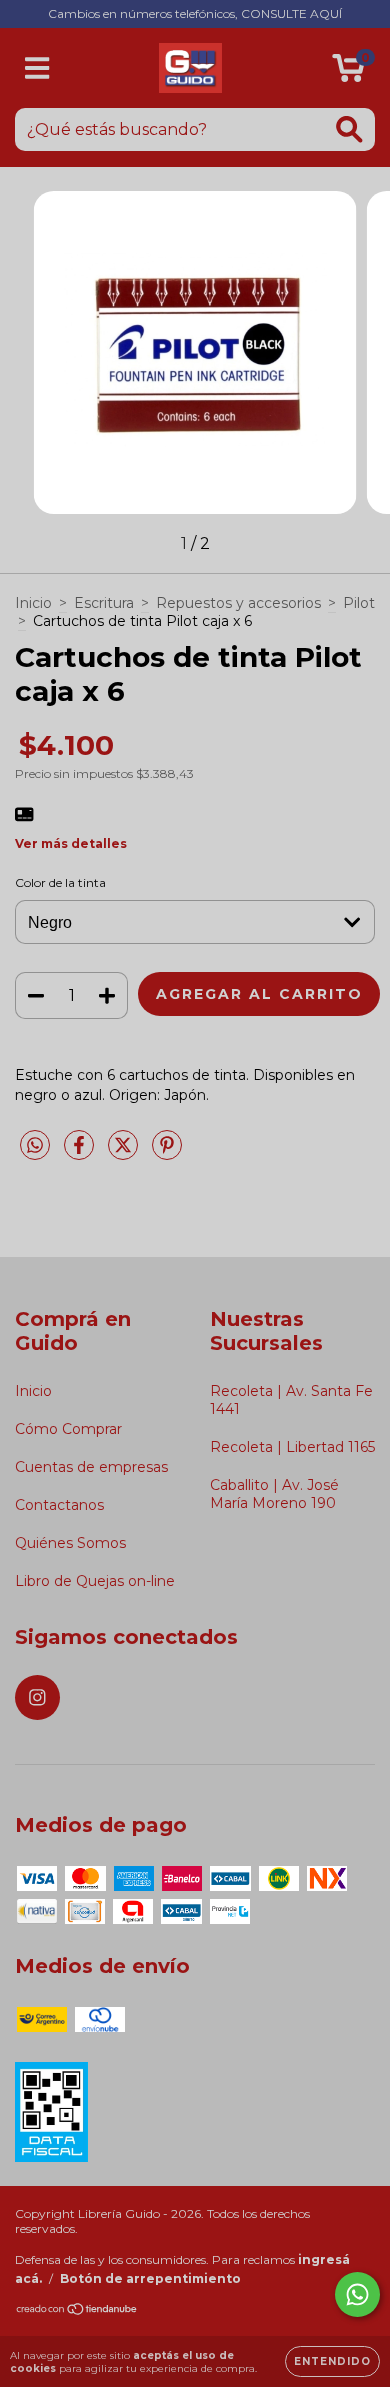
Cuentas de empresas (91, 1467)
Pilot (359, 603)
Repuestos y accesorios (238, 603)
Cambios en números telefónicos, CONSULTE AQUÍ (195, 13)
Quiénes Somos (70, 1543)
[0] (348, 73)
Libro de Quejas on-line (95, 1581)
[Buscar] (349, 129)
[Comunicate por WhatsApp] (357, 2294)
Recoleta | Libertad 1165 (292, 1447)
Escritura (104, 603)
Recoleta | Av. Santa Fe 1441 (291, 1400)
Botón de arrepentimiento (150, 2278)
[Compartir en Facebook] (81, 1153)
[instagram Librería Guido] (37, 1697)
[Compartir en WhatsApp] (35, 1146)
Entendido (332, 2361)
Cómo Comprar (68, 1429)
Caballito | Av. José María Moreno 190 (274, 1494)
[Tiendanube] (77, 2310)
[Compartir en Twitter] (125, 1153)
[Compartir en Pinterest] (167, 1153)
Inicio (33, 603)
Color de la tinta (60, 882)
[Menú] (37, 68)
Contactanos (59, 1505)
